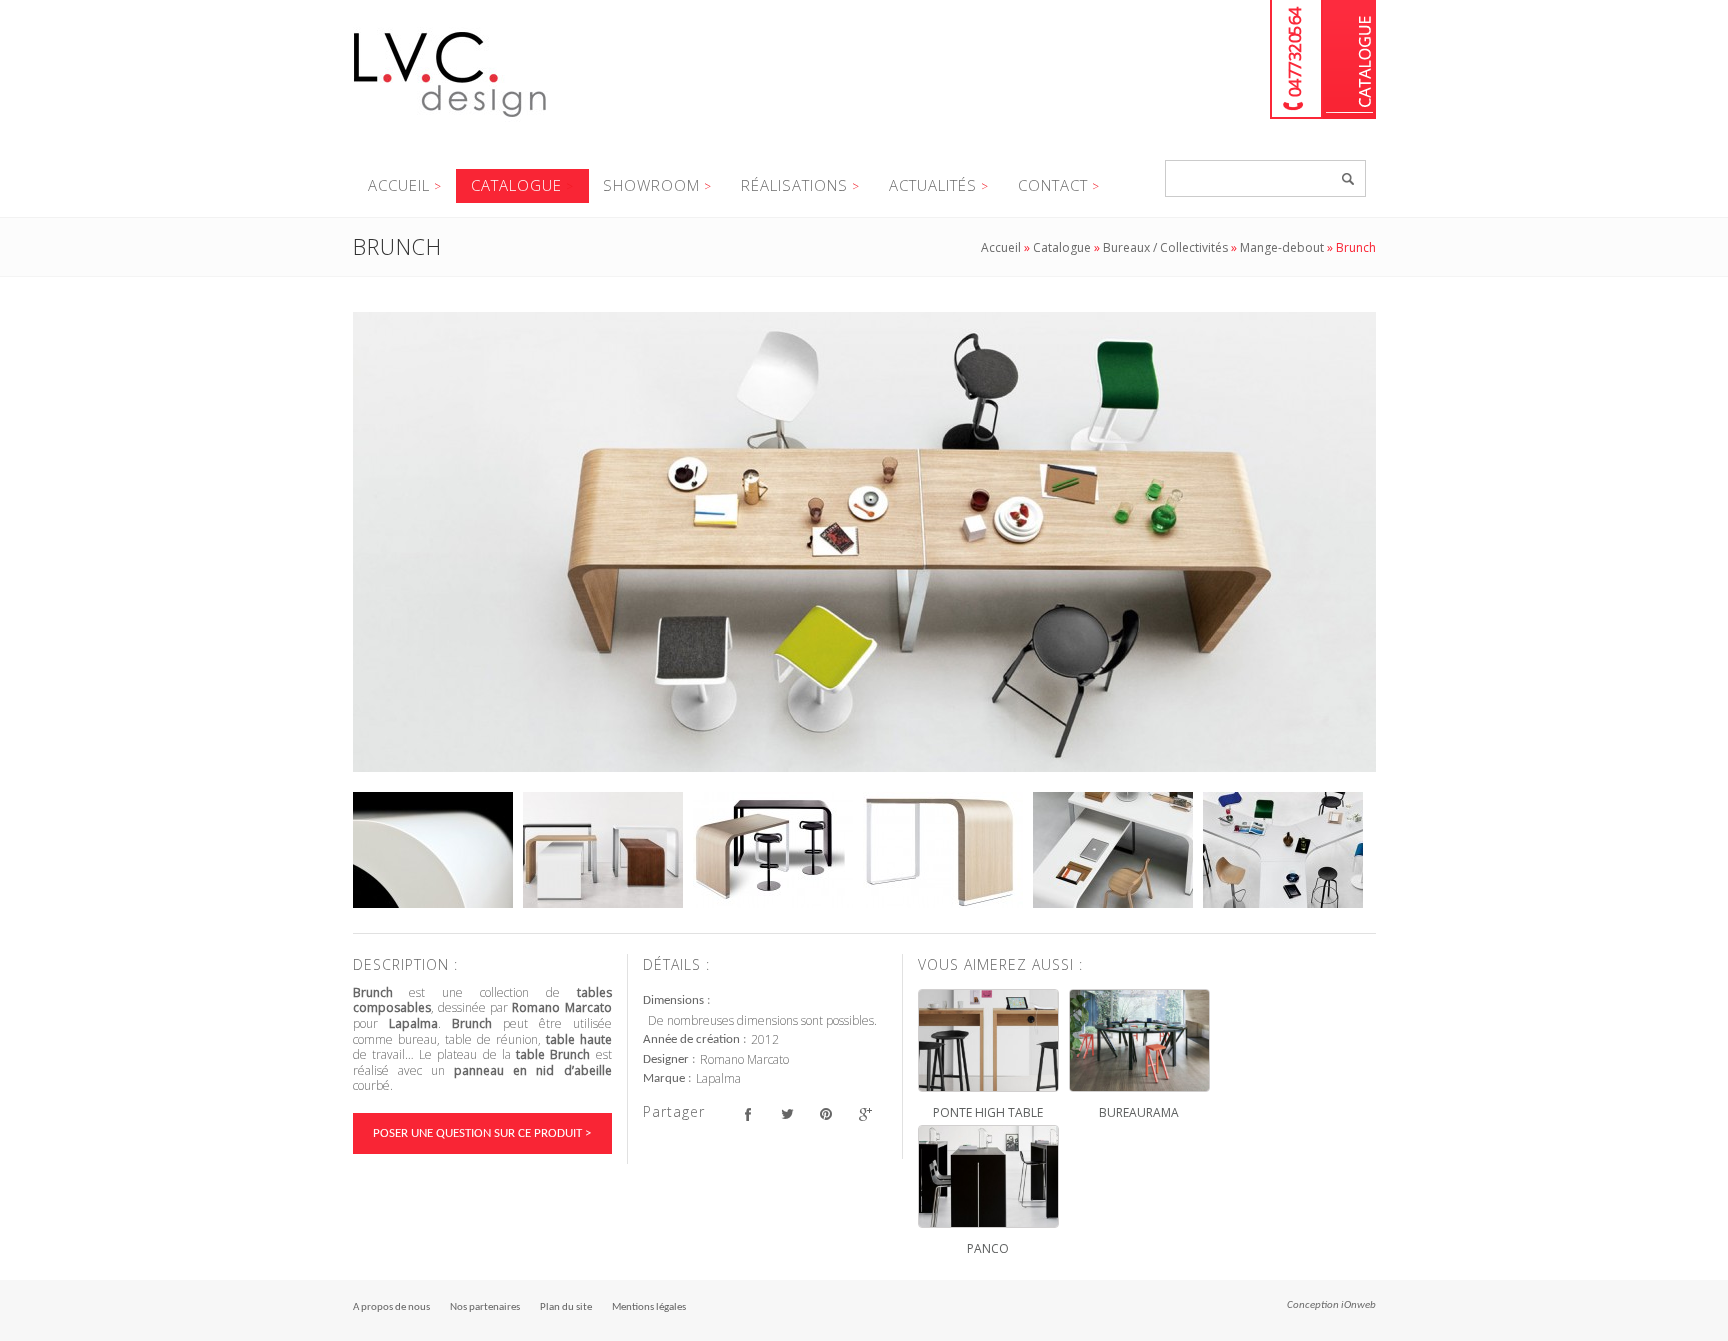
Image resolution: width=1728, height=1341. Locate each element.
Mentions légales (649, 1307)
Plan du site (566, 1307)
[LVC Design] (450, 119)
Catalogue (1349, 59)
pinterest (826, 1114)
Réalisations (794, 185)
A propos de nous (391, 1307)
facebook (748, 1114)
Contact (1053, 185)
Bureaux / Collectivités (1165, 247)
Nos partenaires (485, 1307)
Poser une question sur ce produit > (482, 1133)
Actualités (933, 185)
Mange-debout (1282, 247)
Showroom (651, 185)
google (865, 1114)
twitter (787, 1114)
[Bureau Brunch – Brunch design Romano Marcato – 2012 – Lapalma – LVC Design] (864, 542)
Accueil (399, 185)
